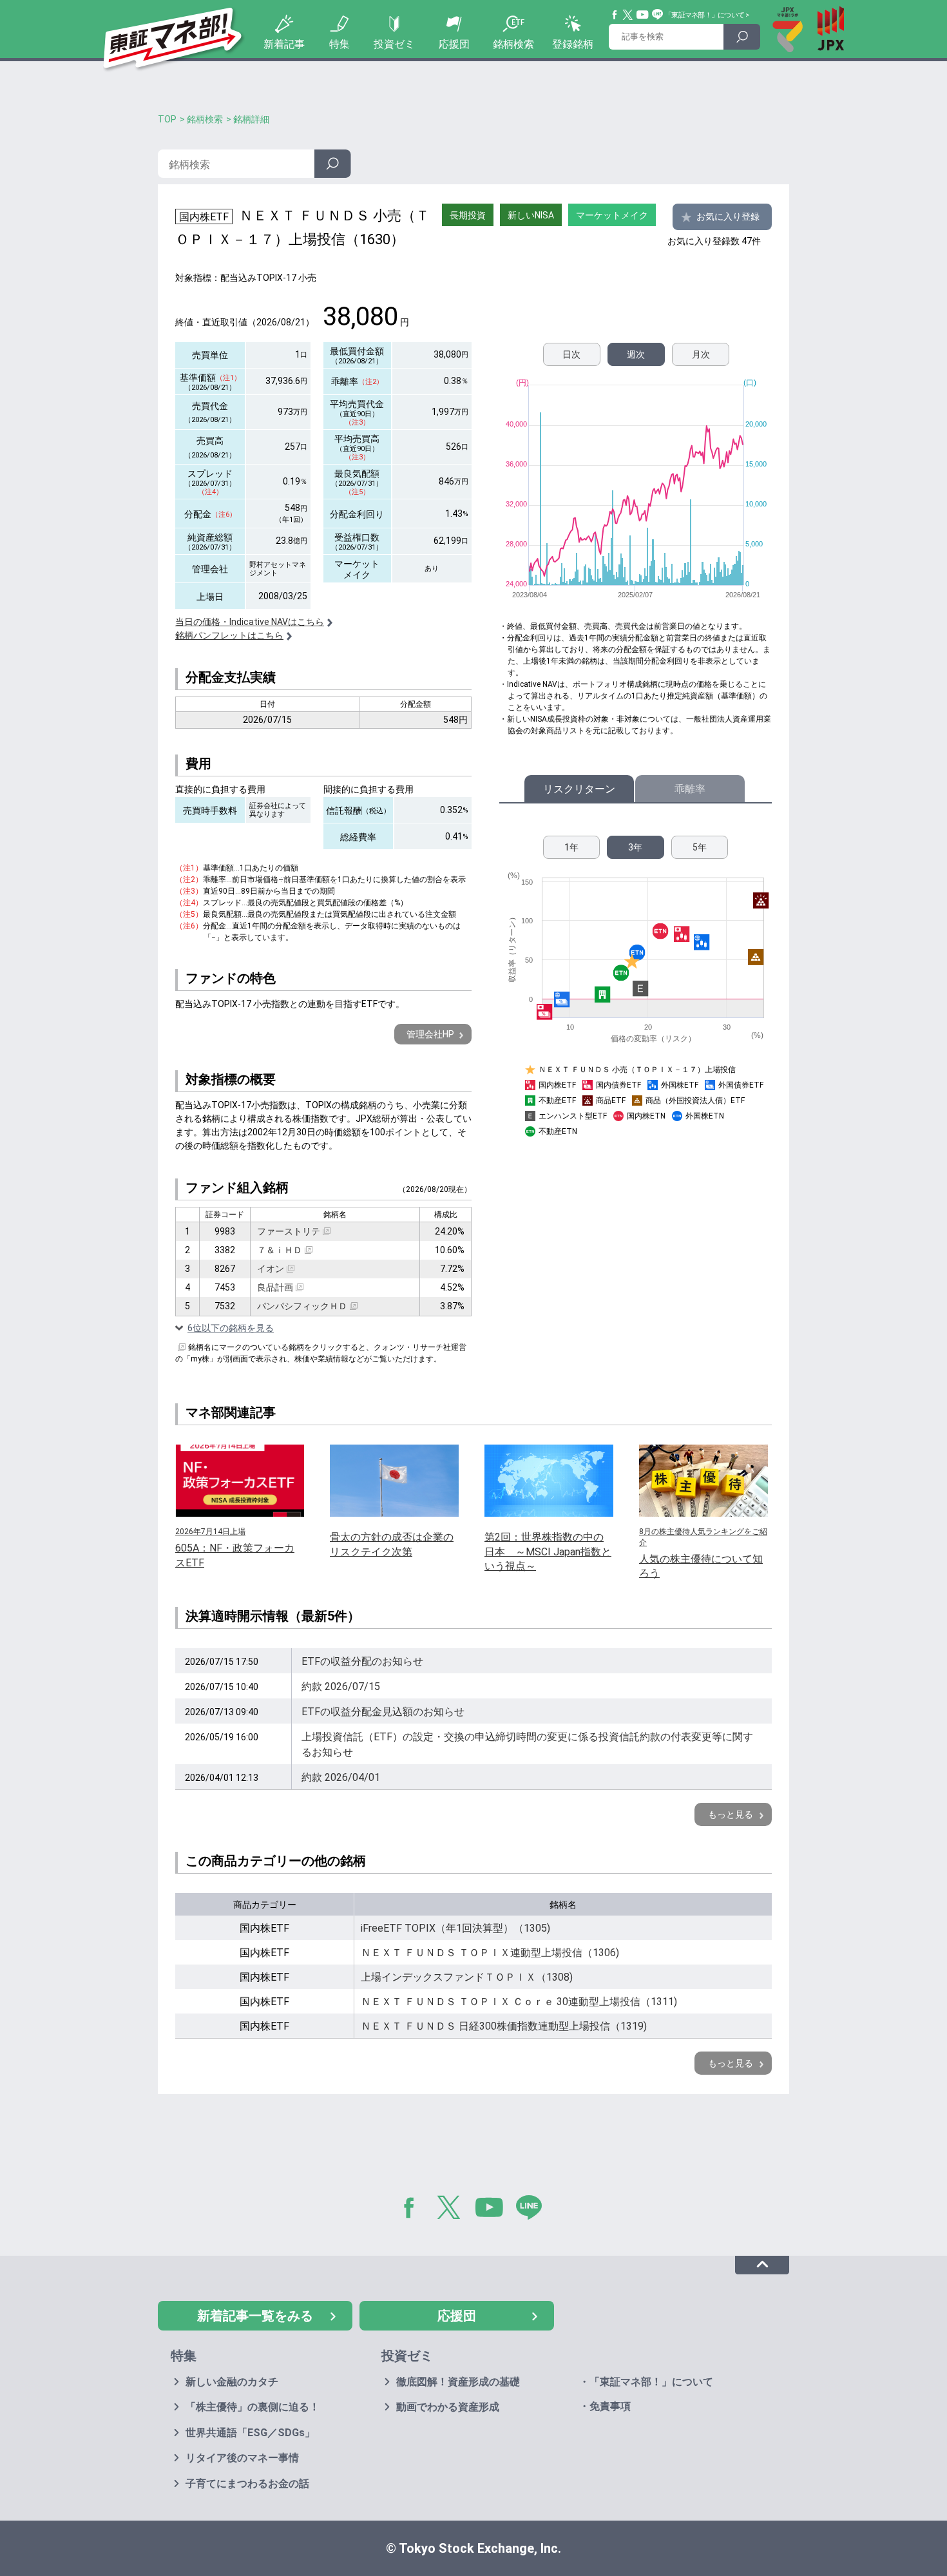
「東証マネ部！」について (704, 15)
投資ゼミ (394, 44)
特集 (340, 44)
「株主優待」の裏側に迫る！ (253, 2407)
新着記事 (284, 44)
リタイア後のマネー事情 (242, 2458)
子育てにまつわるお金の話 (247, 2484)
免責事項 (610, 2406)
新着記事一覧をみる (255, 2316)
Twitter (628, 15)
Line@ (658, 15)
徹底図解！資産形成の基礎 (458, 2382)
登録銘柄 (573, 44)
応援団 (454, 44)
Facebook (615, 15)
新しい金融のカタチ (232, 2382)
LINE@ (533, 2210)
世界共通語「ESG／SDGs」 (250, 2433)
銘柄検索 (513, 44)
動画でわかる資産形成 (448, 2407)
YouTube (643, 15)
